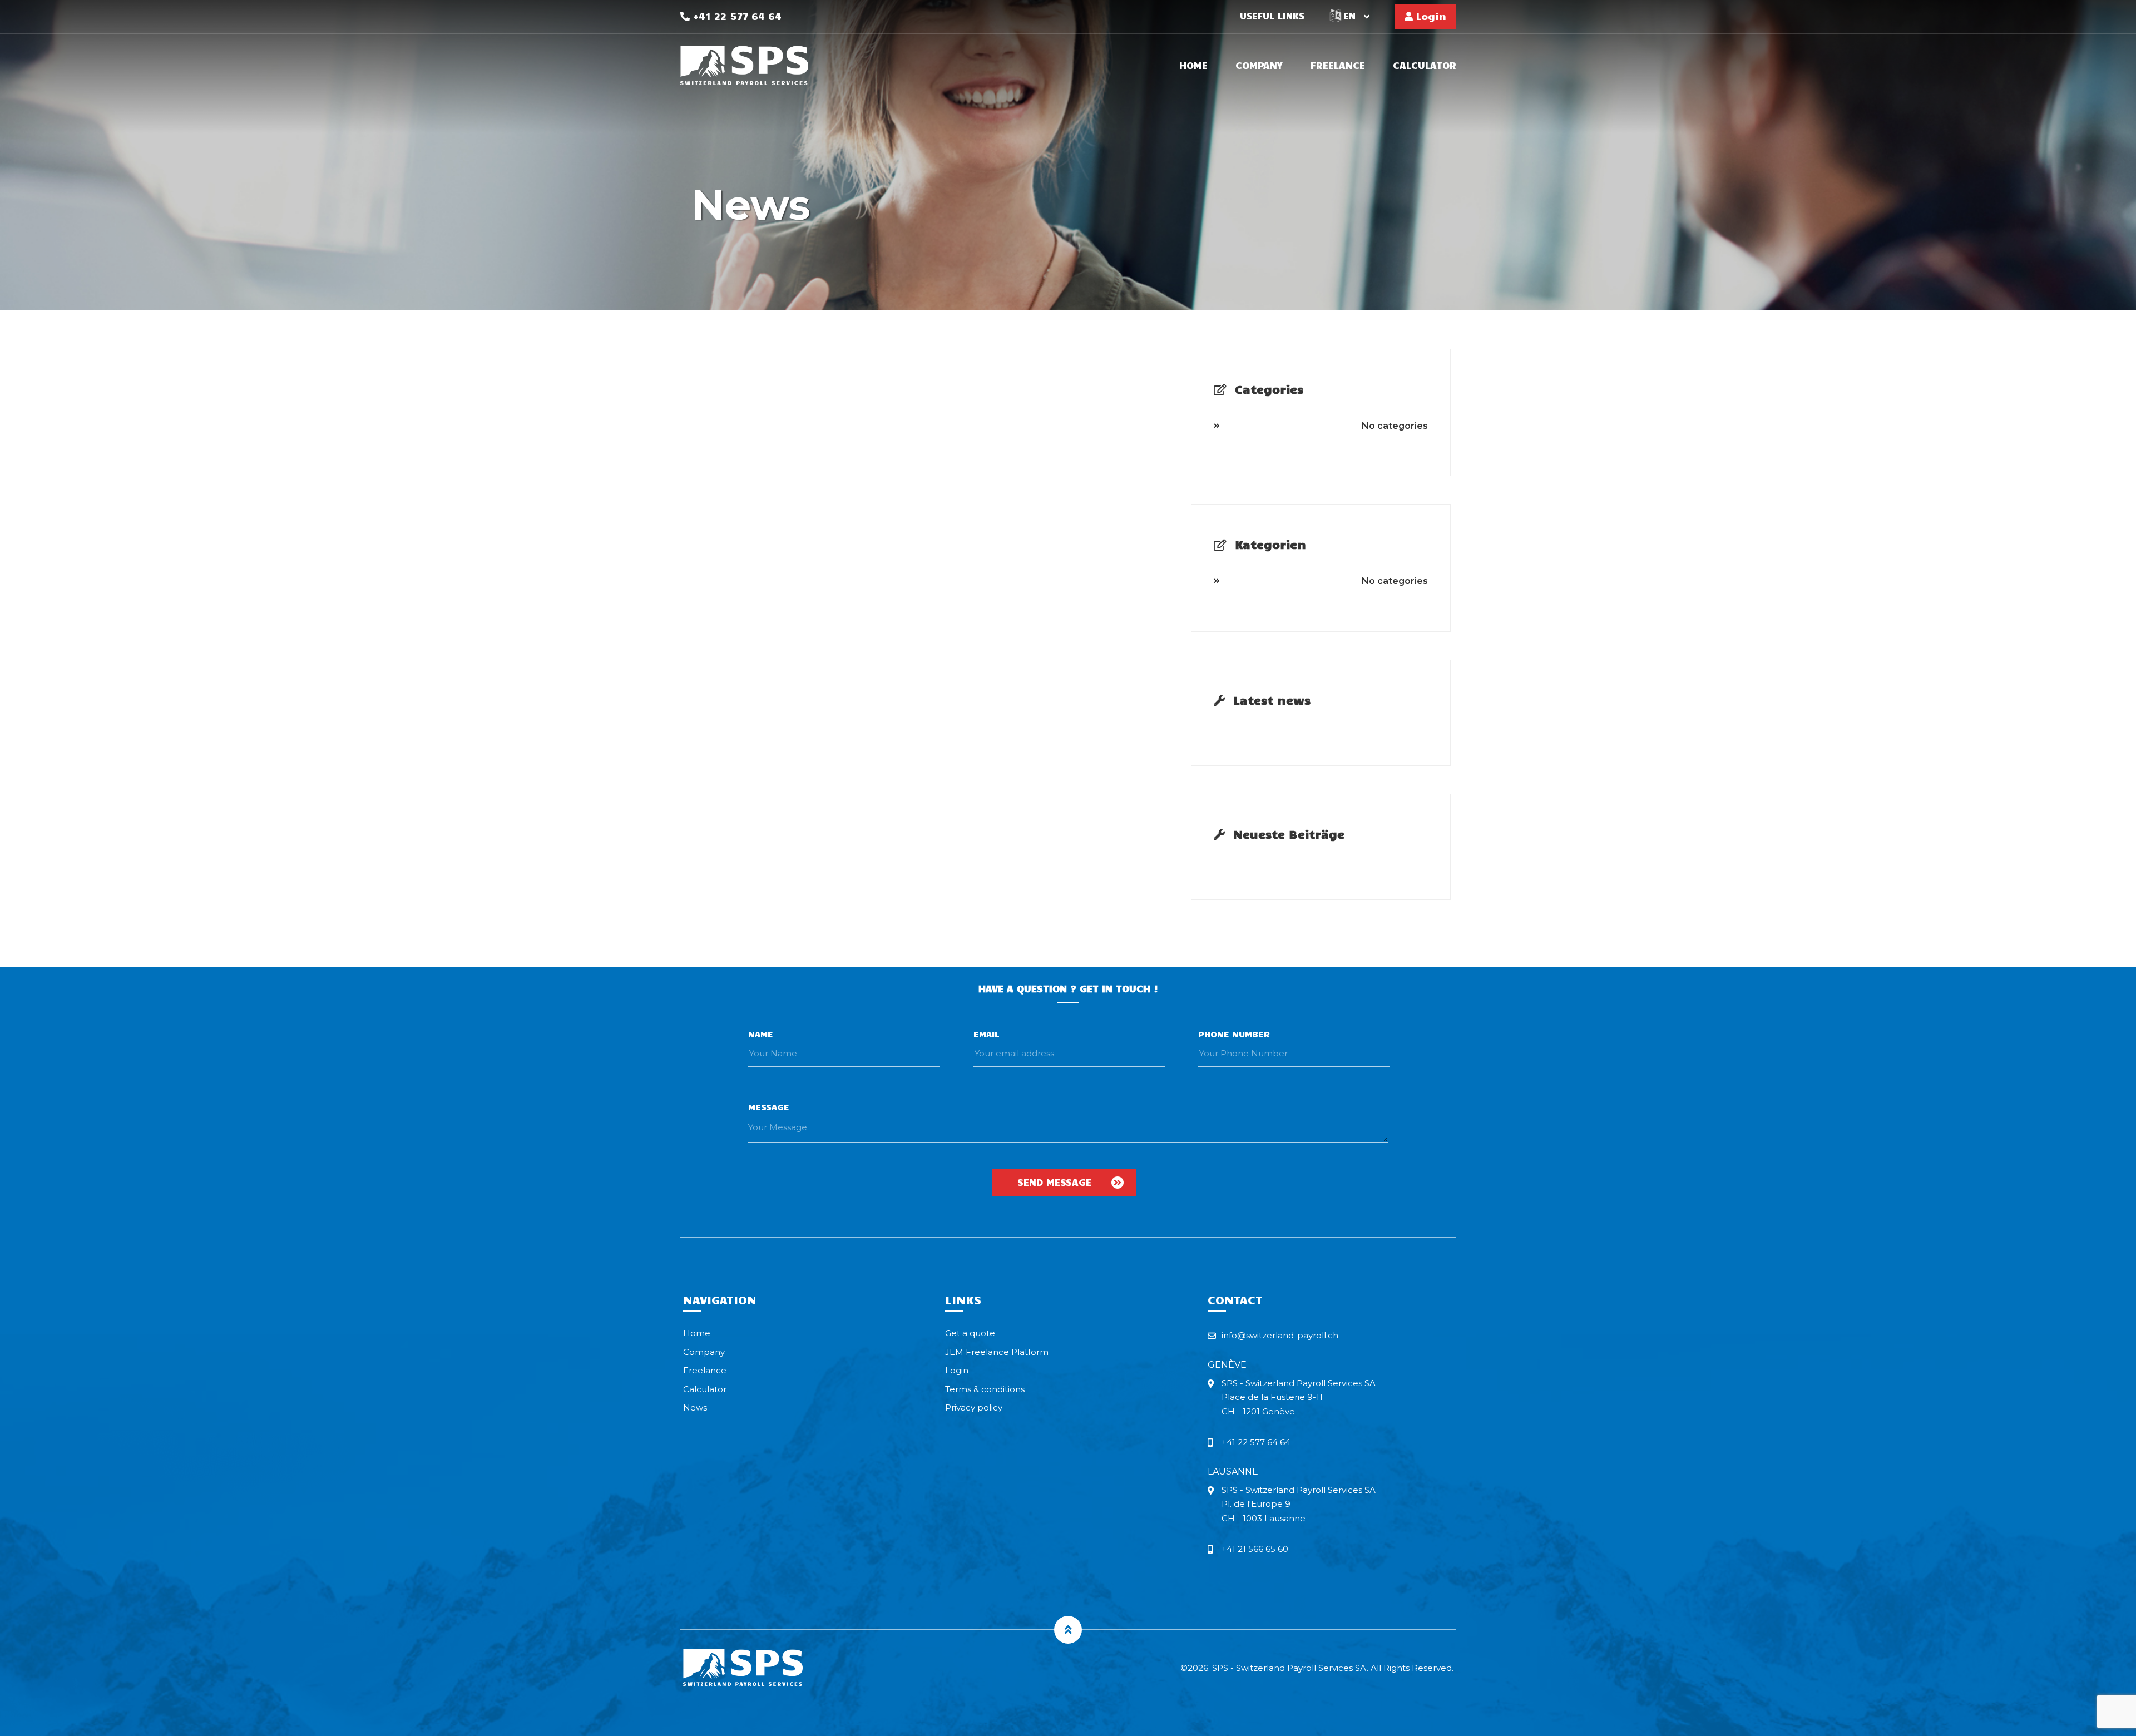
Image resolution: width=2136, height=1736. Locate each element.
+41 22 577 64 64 (736, 16)
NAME (761, 1034)
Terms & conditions (985, 1389)
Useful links (1272, 16)
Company (1259, 66)
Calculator (1425, 66)
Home (1193, 66)
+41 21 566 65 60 (1255, 1549)
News (695, 1408)
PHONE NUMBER (1234, 1034)
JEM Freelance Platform (997, 1352)
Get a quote (970, 1333)
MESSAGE (769, 1107)
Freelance (1338, 66)
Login (1430, 16)
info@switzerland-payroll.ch (1280, 1335)
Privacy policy (974, 1408)
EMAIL (987, 1034)
